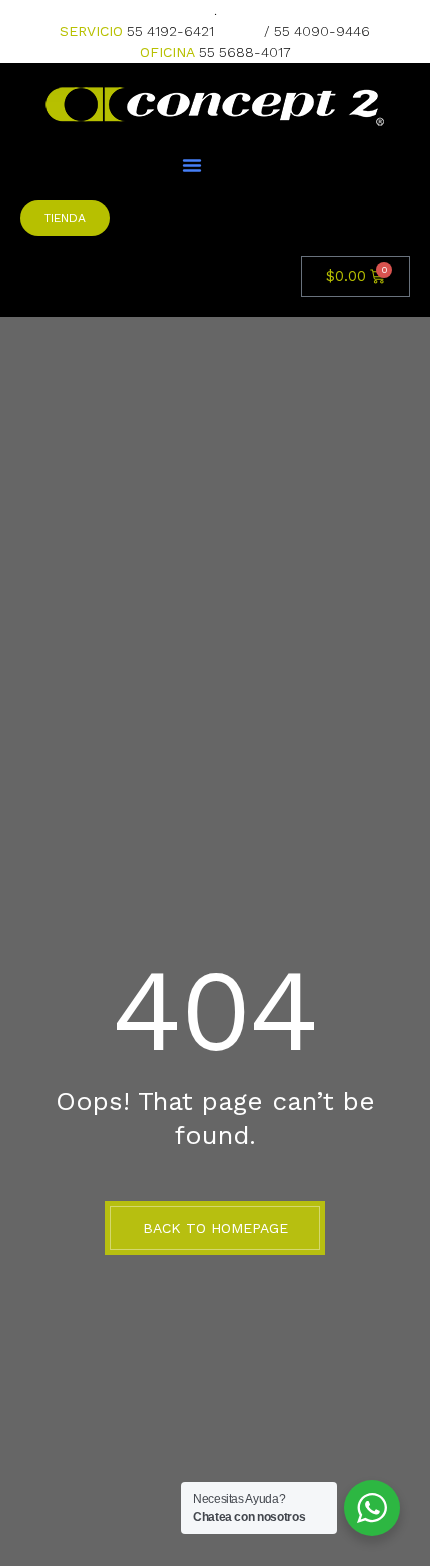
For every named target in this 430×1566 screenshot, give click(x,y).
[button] (192, 165)
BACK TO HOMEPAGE (215, 1228)
